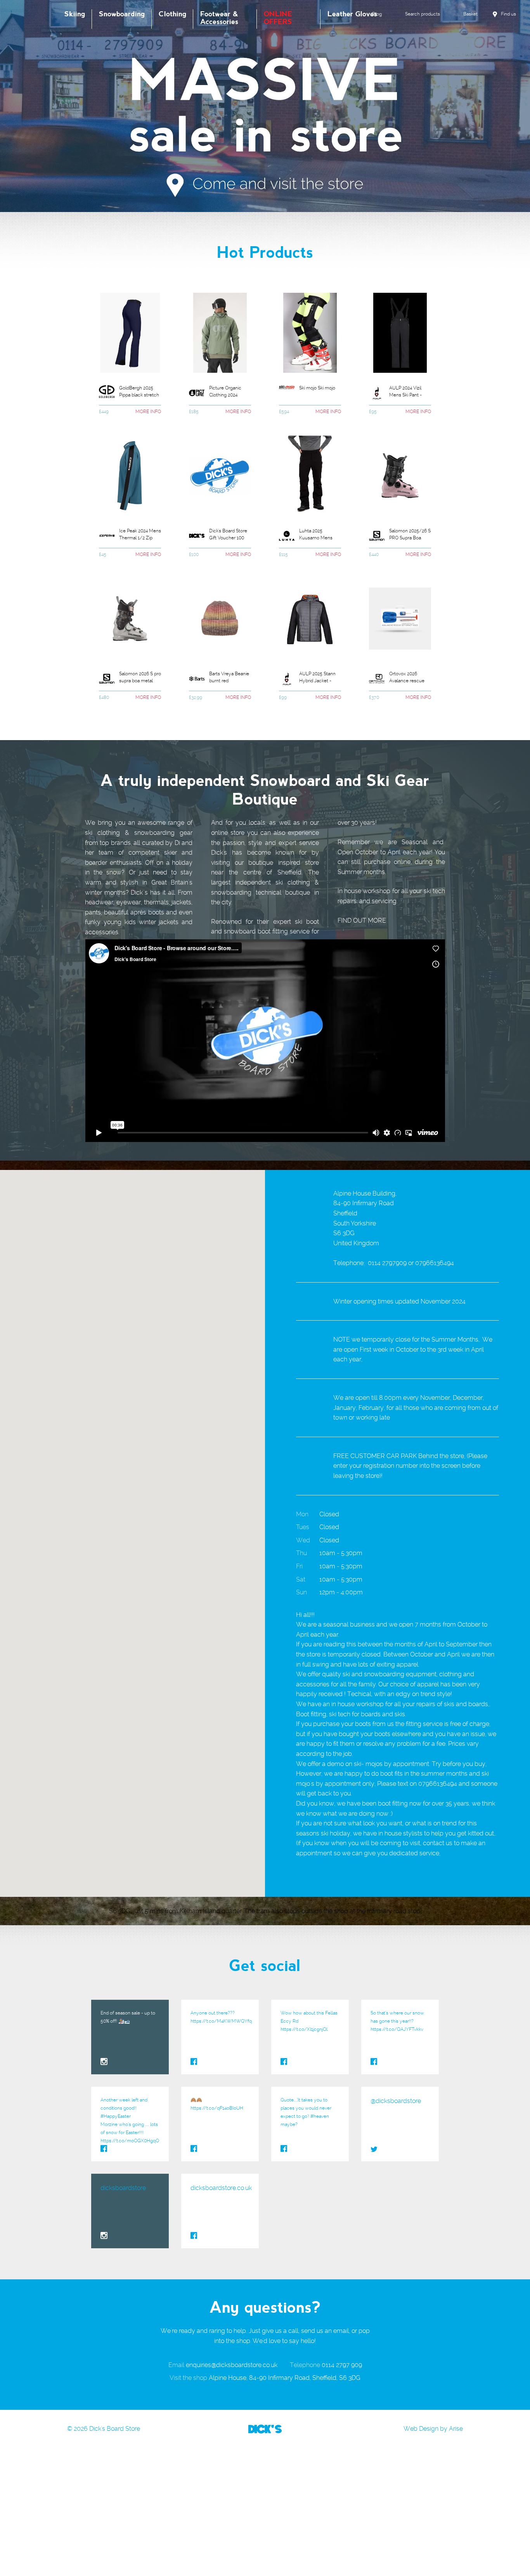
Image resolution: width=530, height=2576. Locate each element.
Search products (423, 14)
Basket (470, 14)
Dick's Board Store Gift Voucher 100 (228, 534)
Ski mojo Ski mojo (317, 388)
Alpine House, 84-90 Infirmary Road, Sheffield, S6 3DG (285, 2378)
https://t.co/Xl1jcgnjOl (304, 2029)
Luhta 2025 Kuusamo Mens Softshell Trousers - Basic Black (320, 535)
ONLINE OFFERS (278, 18)
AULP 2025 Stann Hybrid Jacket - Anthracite (317, 678)
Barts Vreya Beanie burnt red (229, 677)
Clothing (172, 14)
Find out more (362, 920)
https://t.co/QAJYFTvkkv (397, 2029)
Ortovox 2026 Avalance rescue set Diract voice (407, 678)
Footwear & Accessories (219, 18)
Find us (508, 14)
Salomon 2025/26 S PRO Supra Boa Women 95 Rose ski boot (410, 535)
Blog (377, 14)
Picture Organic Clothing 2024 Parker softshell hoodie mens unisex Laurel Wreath (225, 393)
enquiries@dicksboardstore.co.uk (232, 2365)
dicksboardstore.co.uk (221, 2188)
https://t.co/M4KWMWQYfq (221, 2021)
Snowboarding (122, 14)
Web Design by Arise (433, 2429)
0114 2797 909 (342, 2365)
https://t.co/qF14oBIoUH (217, 2108)
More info (148, 412)
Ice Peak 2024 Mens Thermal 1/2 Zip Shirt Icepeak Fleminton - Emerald (140, 535)
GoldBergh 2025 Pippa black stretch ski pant (139, 393)
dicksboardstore (123, 2188)
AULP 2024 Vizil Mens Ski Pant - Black (405, 393)
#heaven (320, 2116)
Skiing (75, 14)
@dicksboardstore (396, 2101)
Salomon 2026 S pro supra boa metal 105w (140, 678)
